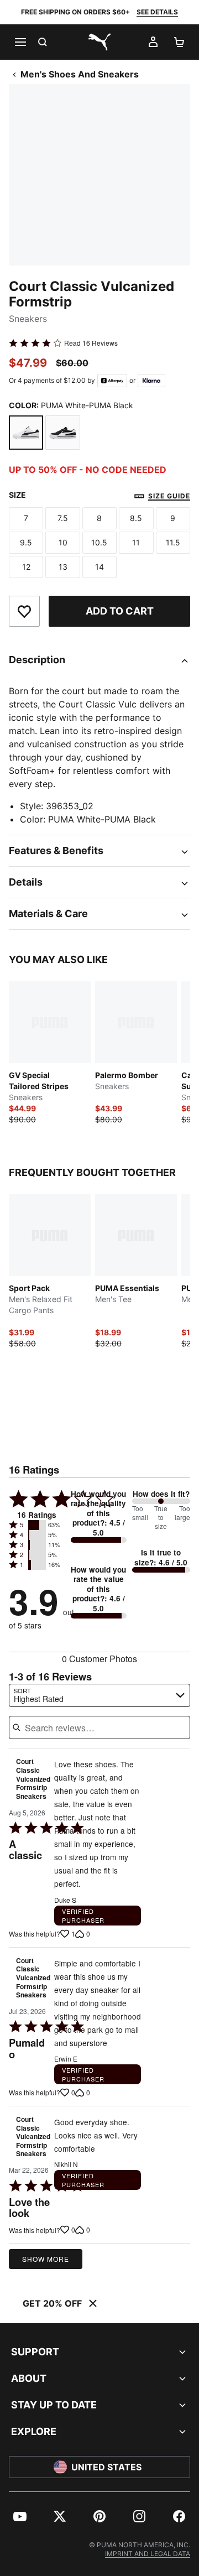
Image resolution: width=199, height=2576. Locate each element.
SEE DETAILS (157, 12)
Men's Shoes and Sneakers (80, 74)
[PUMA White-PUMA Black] (26, 433)
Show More (46, 2259)
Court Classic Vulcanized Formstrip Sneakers (33, 1779)
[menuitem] (20, 2516)
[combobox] (99, 1695)
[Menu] (20, 42)
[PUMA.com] (99, 42)
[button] (37, 1525)
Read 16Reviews (91, 343)
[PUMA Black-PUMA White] (62, 433)
